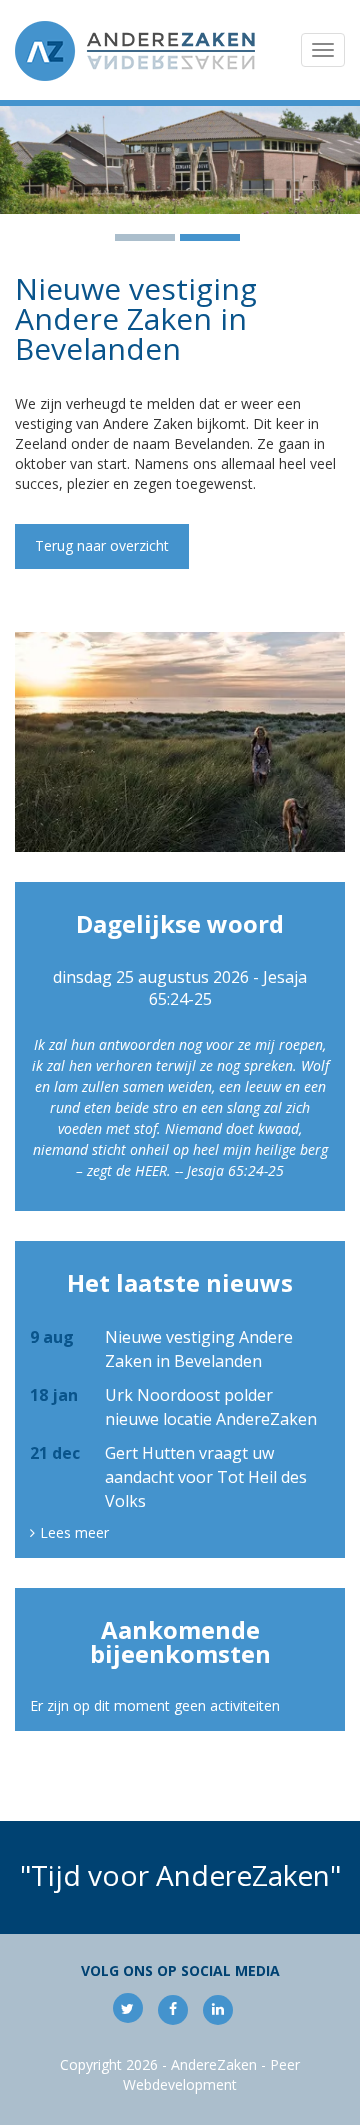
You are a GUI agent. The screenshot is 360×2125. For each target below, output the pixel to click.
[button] (27, 160)
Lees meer (74, 1533)
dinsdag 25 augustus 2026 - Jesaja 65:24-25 (180, 988)
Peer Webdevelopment (211, 2074)
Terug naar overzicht (102, 545)
